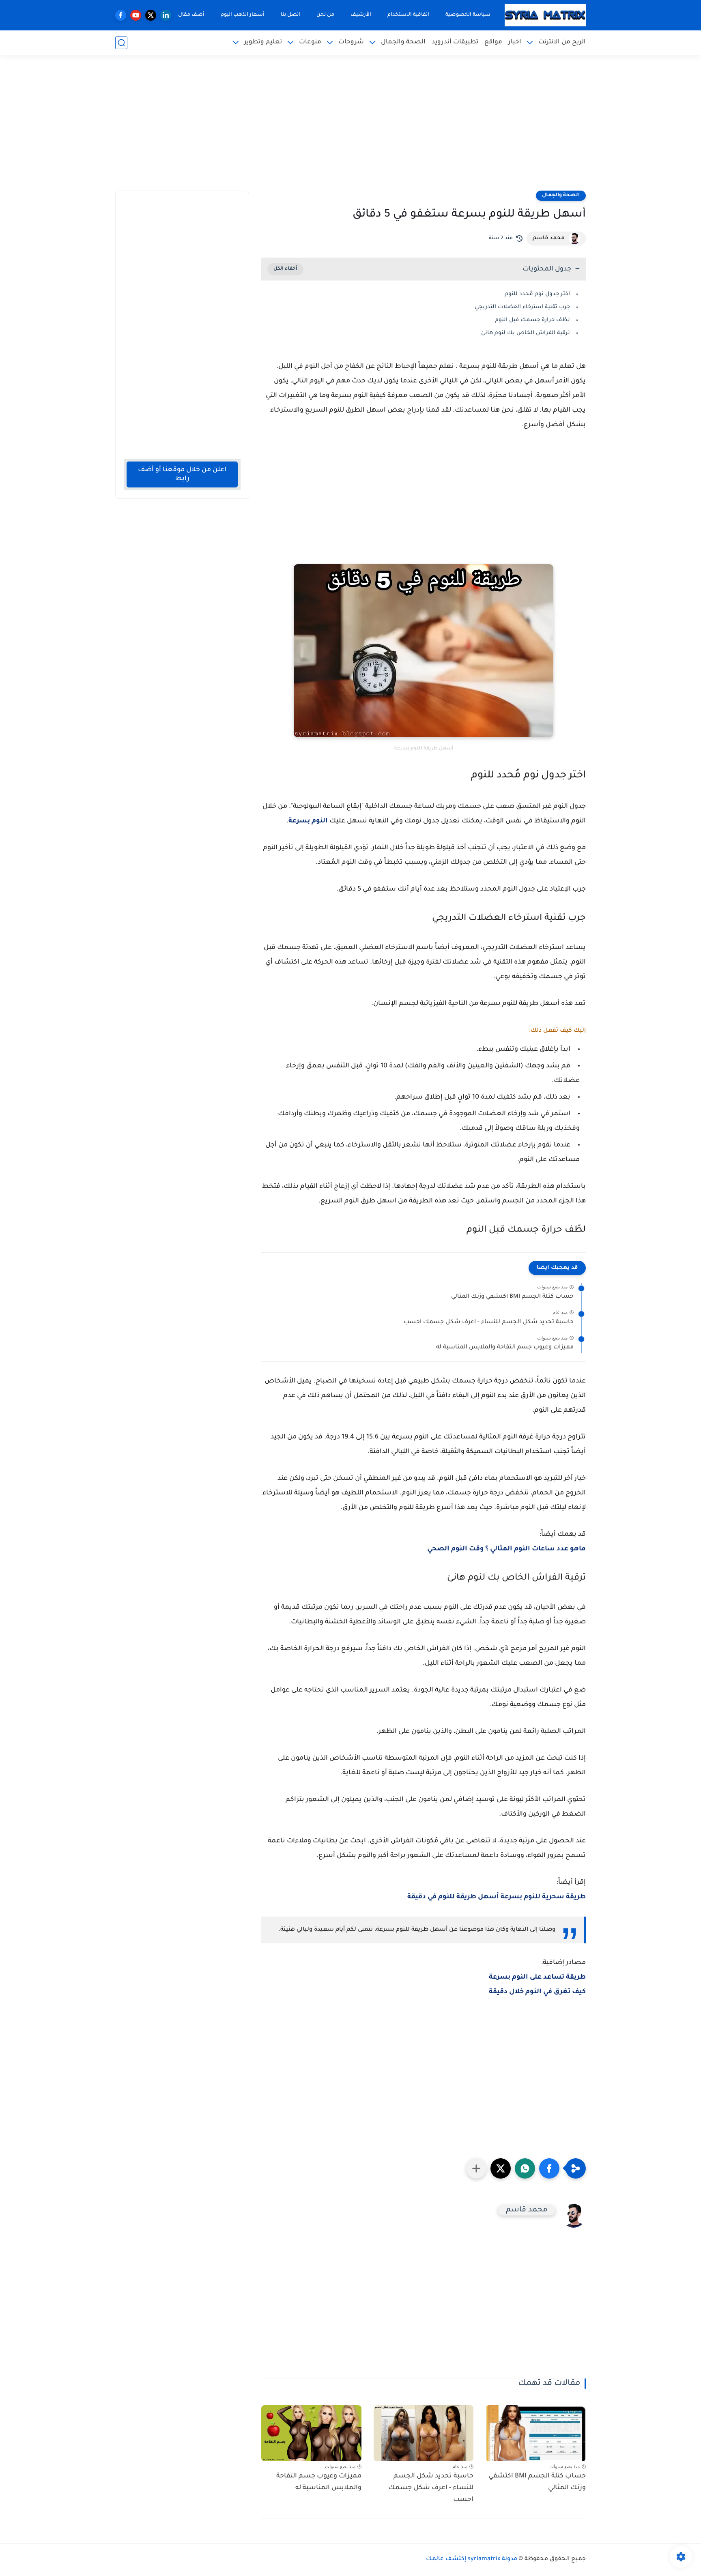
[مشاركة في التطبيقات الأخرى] (476, 2168)
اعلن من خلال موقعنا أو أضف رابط (182, 474)
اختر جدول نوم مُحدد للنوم (537, 294)
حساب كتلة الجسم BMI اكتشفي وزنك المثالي (512, 1297)
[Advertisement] (350, 128)
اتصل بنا (290, 15)
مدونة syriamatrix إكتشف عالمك (472, 2559)
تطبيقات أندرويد (455, 42)
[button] (549, 2168)
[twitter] (151, 15)
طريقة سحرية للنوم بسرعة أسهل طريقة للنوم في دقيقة (497, 1897)
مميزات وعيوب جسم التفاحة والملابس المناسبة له (505, 1348)
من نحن (325, 15)
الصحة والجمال (403, 42)
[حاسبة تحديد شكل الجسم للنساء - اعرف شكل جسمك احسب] (424, 2433)
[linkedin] (166, 15)
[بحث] (121, 43)
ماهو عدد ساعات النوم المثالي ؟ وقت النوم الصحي (506, 1549)
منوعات (310, 42)
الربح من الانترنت (562, 42)
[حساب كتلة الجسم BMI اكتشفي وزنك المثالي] (536, 2433)
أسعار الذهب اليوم (243, 15)
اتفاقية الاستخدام (408, 15)
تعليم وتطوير (263, 42)
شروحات (351, 42)
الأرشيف (361, 15)
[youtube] (136, 15)
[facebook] (121, 15)
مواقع (493, 42)
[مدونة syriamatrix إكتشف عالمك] (545, 15)
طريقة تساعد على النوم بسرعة (537, 1977)
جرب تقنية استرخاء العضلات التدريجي (522, 307)
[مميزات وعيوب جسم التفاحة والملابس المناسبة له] (311, 2433)
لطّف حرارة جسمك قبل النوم (532, 320)
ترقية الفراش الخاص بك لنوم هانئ (526, 333)
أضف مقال (191, 15)
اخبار (515, 42)
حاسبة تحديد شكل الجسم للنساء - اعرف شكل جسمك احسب (489, 1322)
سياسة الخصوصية (468, 15)
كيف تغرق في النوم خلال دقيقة (537, 1992)
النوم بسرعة (308, 821)
